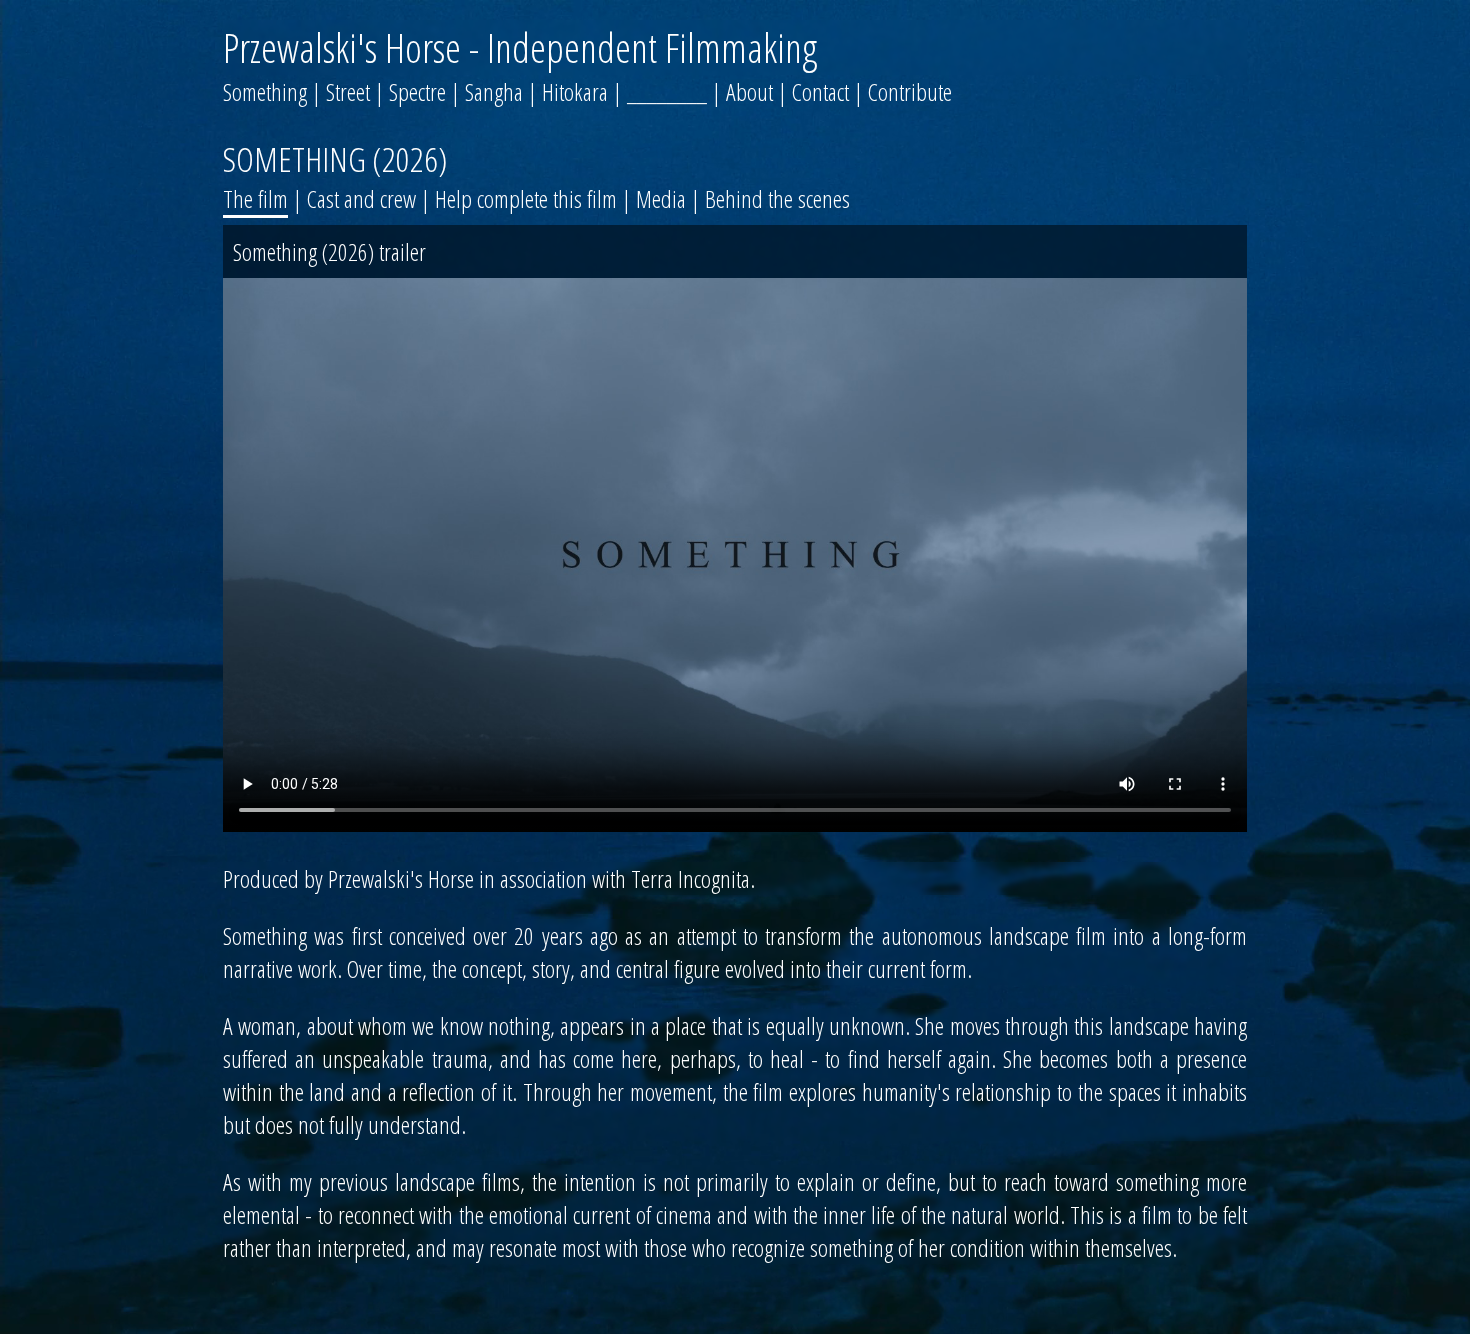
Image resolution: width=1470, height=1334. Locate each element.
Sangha (494, 91)
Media (661, 198)
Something (265, 91)
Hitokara (575, 91)
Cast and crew (361, 198)
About (749, 91)
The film (255, 198)
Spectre (417, 91)
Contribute (910, 91)
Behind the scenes (777, 198)
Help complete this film (526, 198)
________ (667, 91)
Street (348, 91)
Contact (820, 91)
